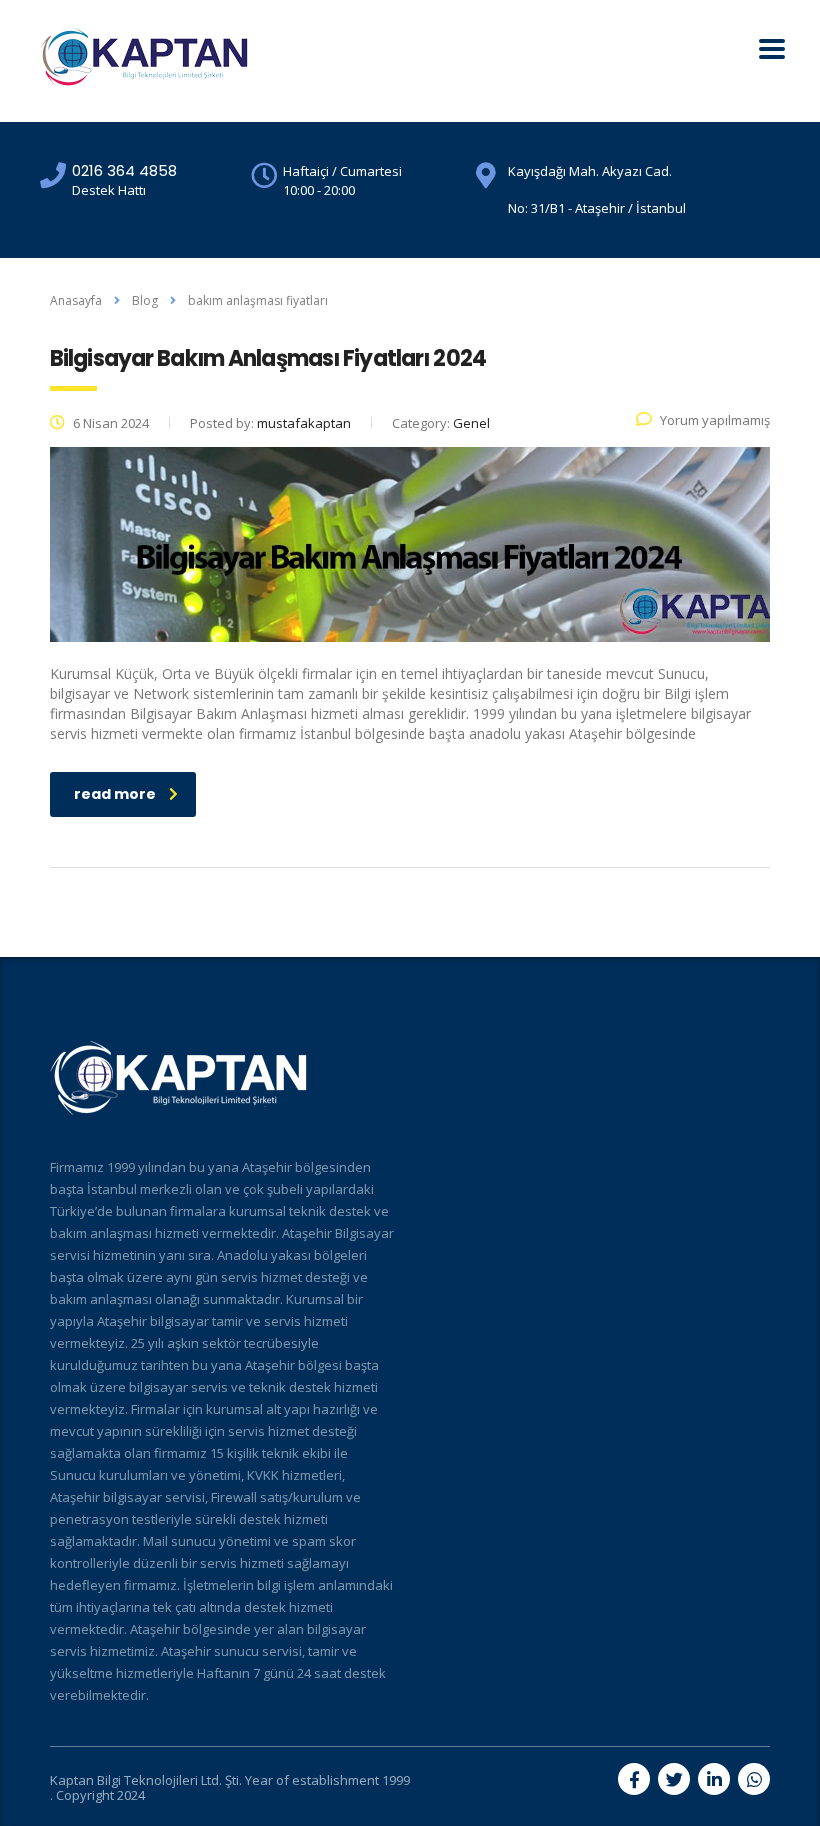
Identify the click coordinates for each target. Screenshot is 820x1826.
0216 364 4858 (124, 170)
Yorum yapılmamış (715, 420)
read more (115, 794)
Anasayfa (76, 300)
